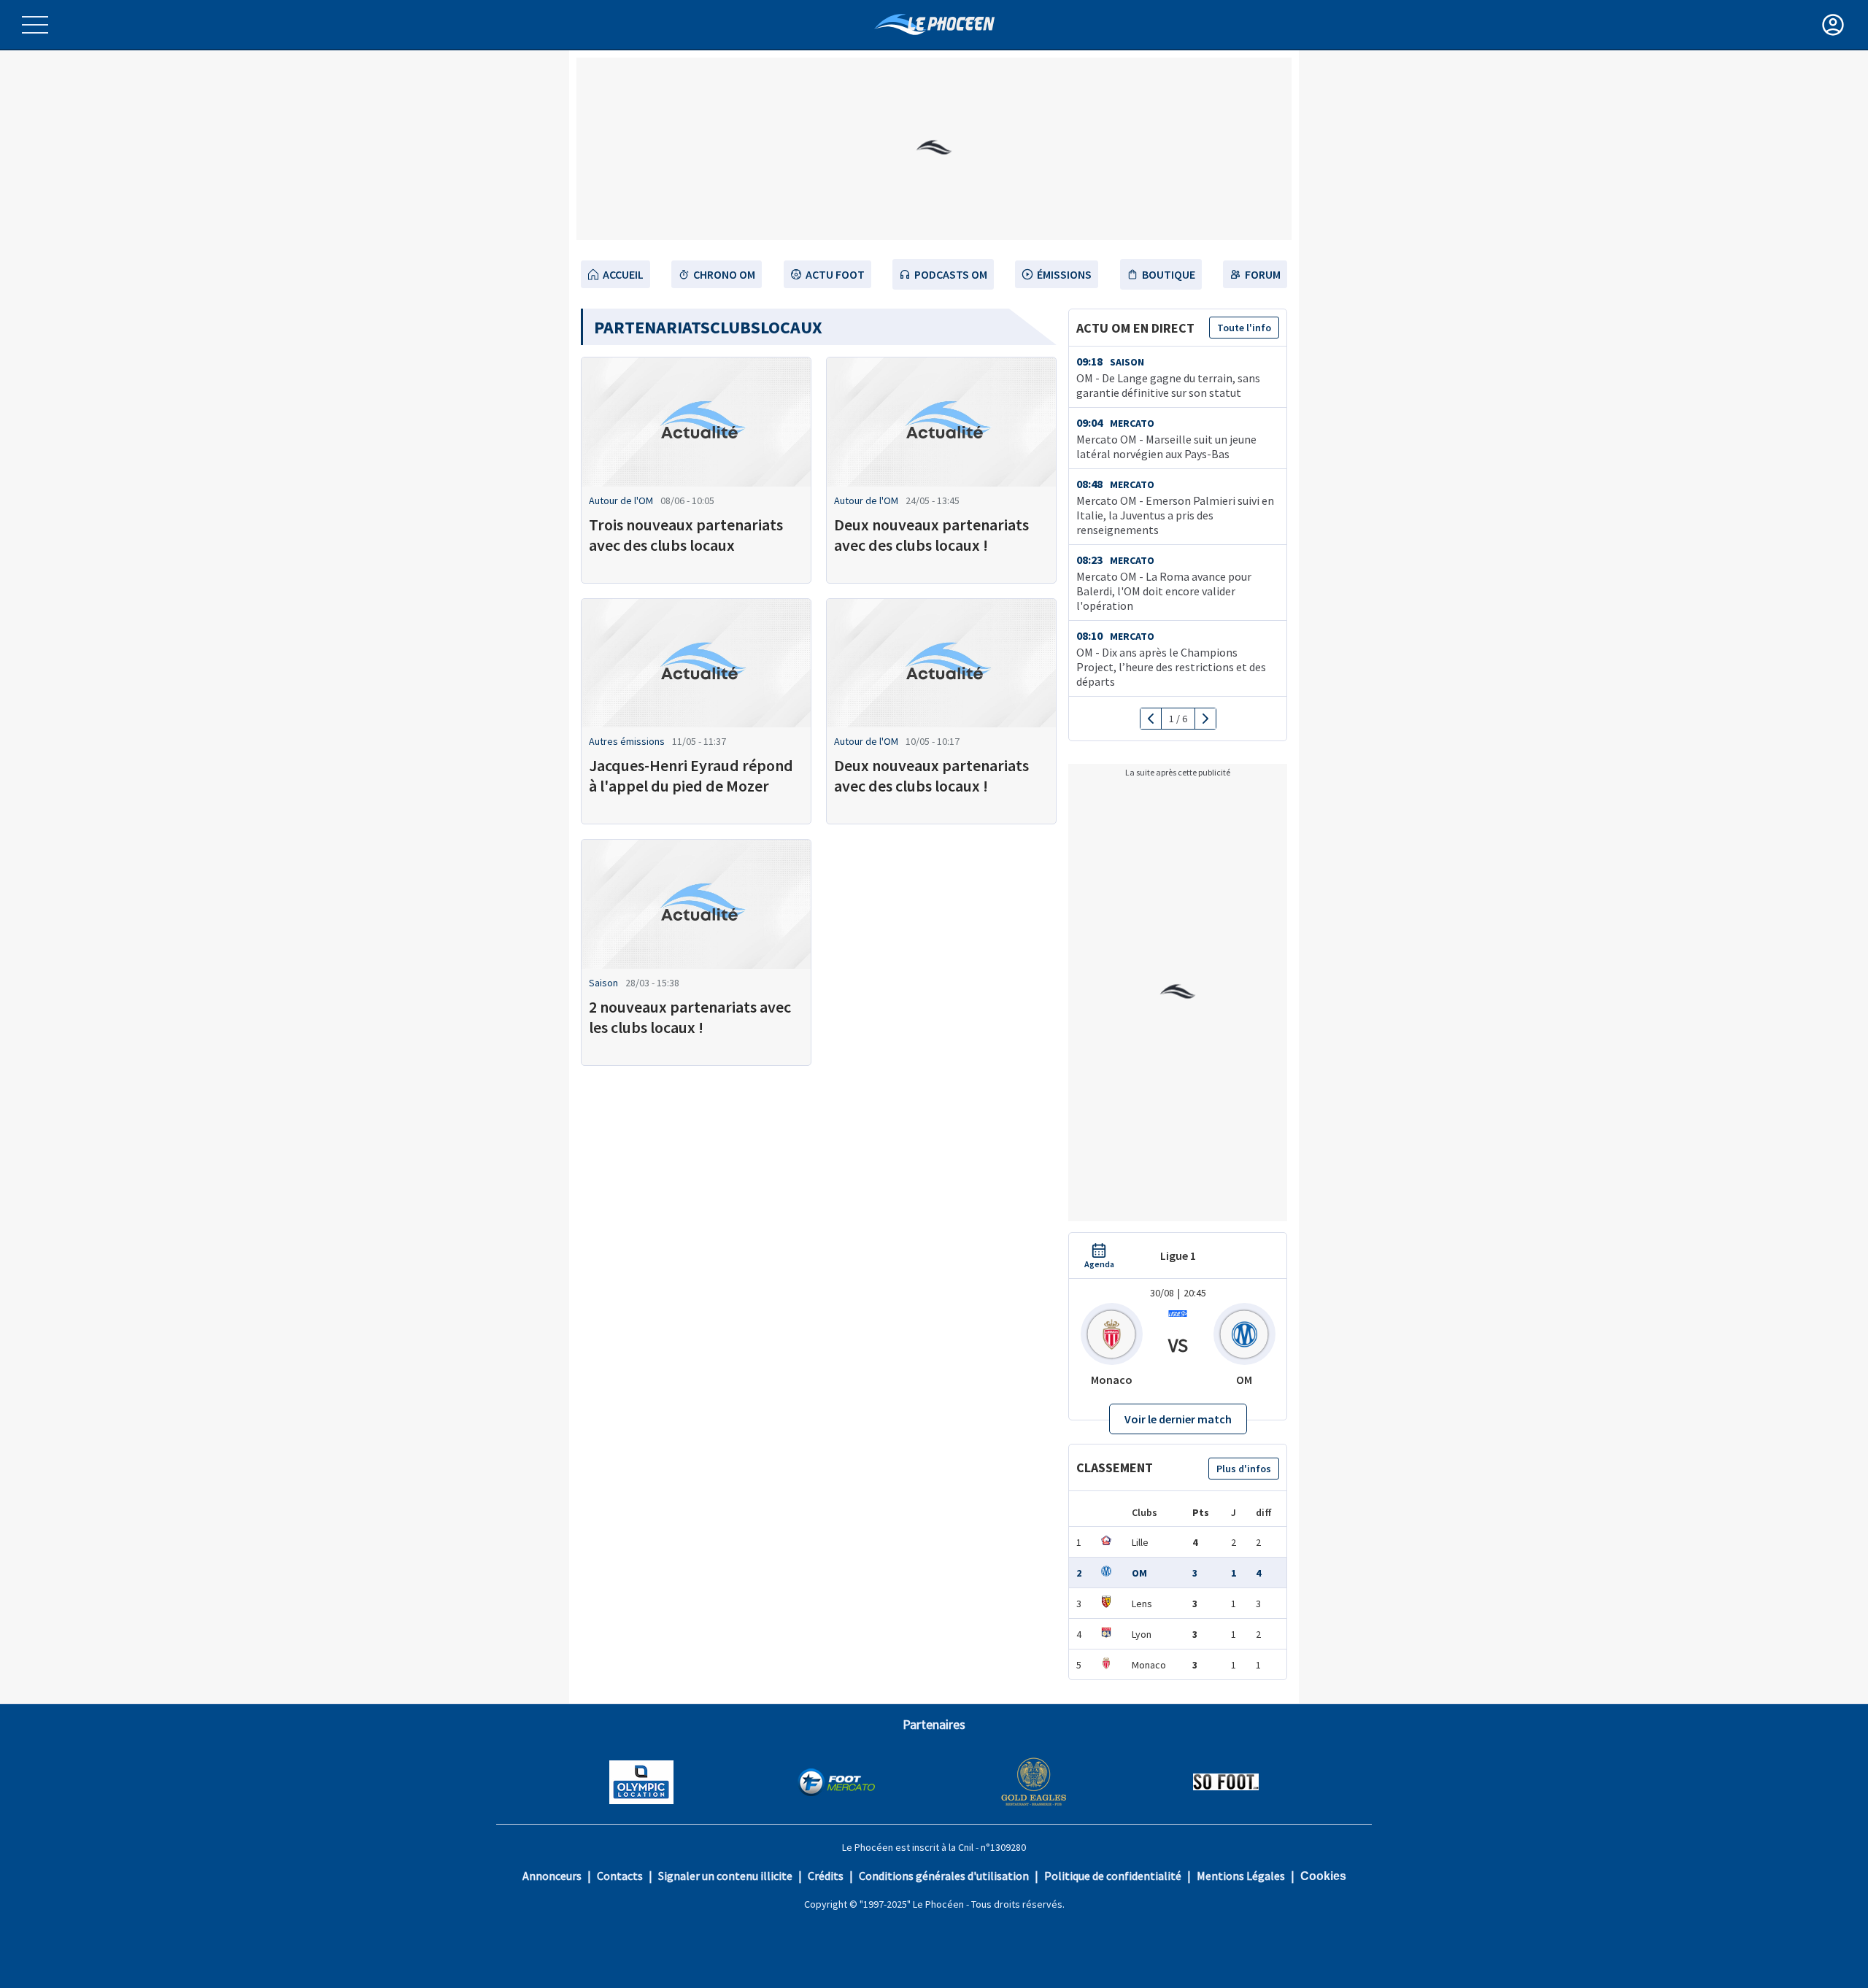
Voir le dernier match (1178, 1419)
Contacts (620, 1876)
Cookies (1323, 1876)
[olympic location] (641, 1784)
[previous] (1151, 719)
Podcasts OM (951, 274)
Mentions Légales (1241, 1876)
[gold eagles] (1034, 1783)
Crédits (826, 1876)
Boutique (1169, 274)
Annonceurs (552, 1876)
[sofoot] (1226, 1783)
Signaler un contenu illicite (725, 1876)
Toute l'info (1244, 328)
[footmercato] (836, 1784)
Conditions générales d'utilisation (944, 1876)
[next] (1205, 719)
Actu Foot (835, 274)
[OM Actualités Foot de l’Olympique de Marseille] (934, 24)
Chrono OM (724, 274)
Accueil (623, 274)
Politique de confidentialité (1113, 1876)
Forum (1263, 274)
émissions (1064, 274)
